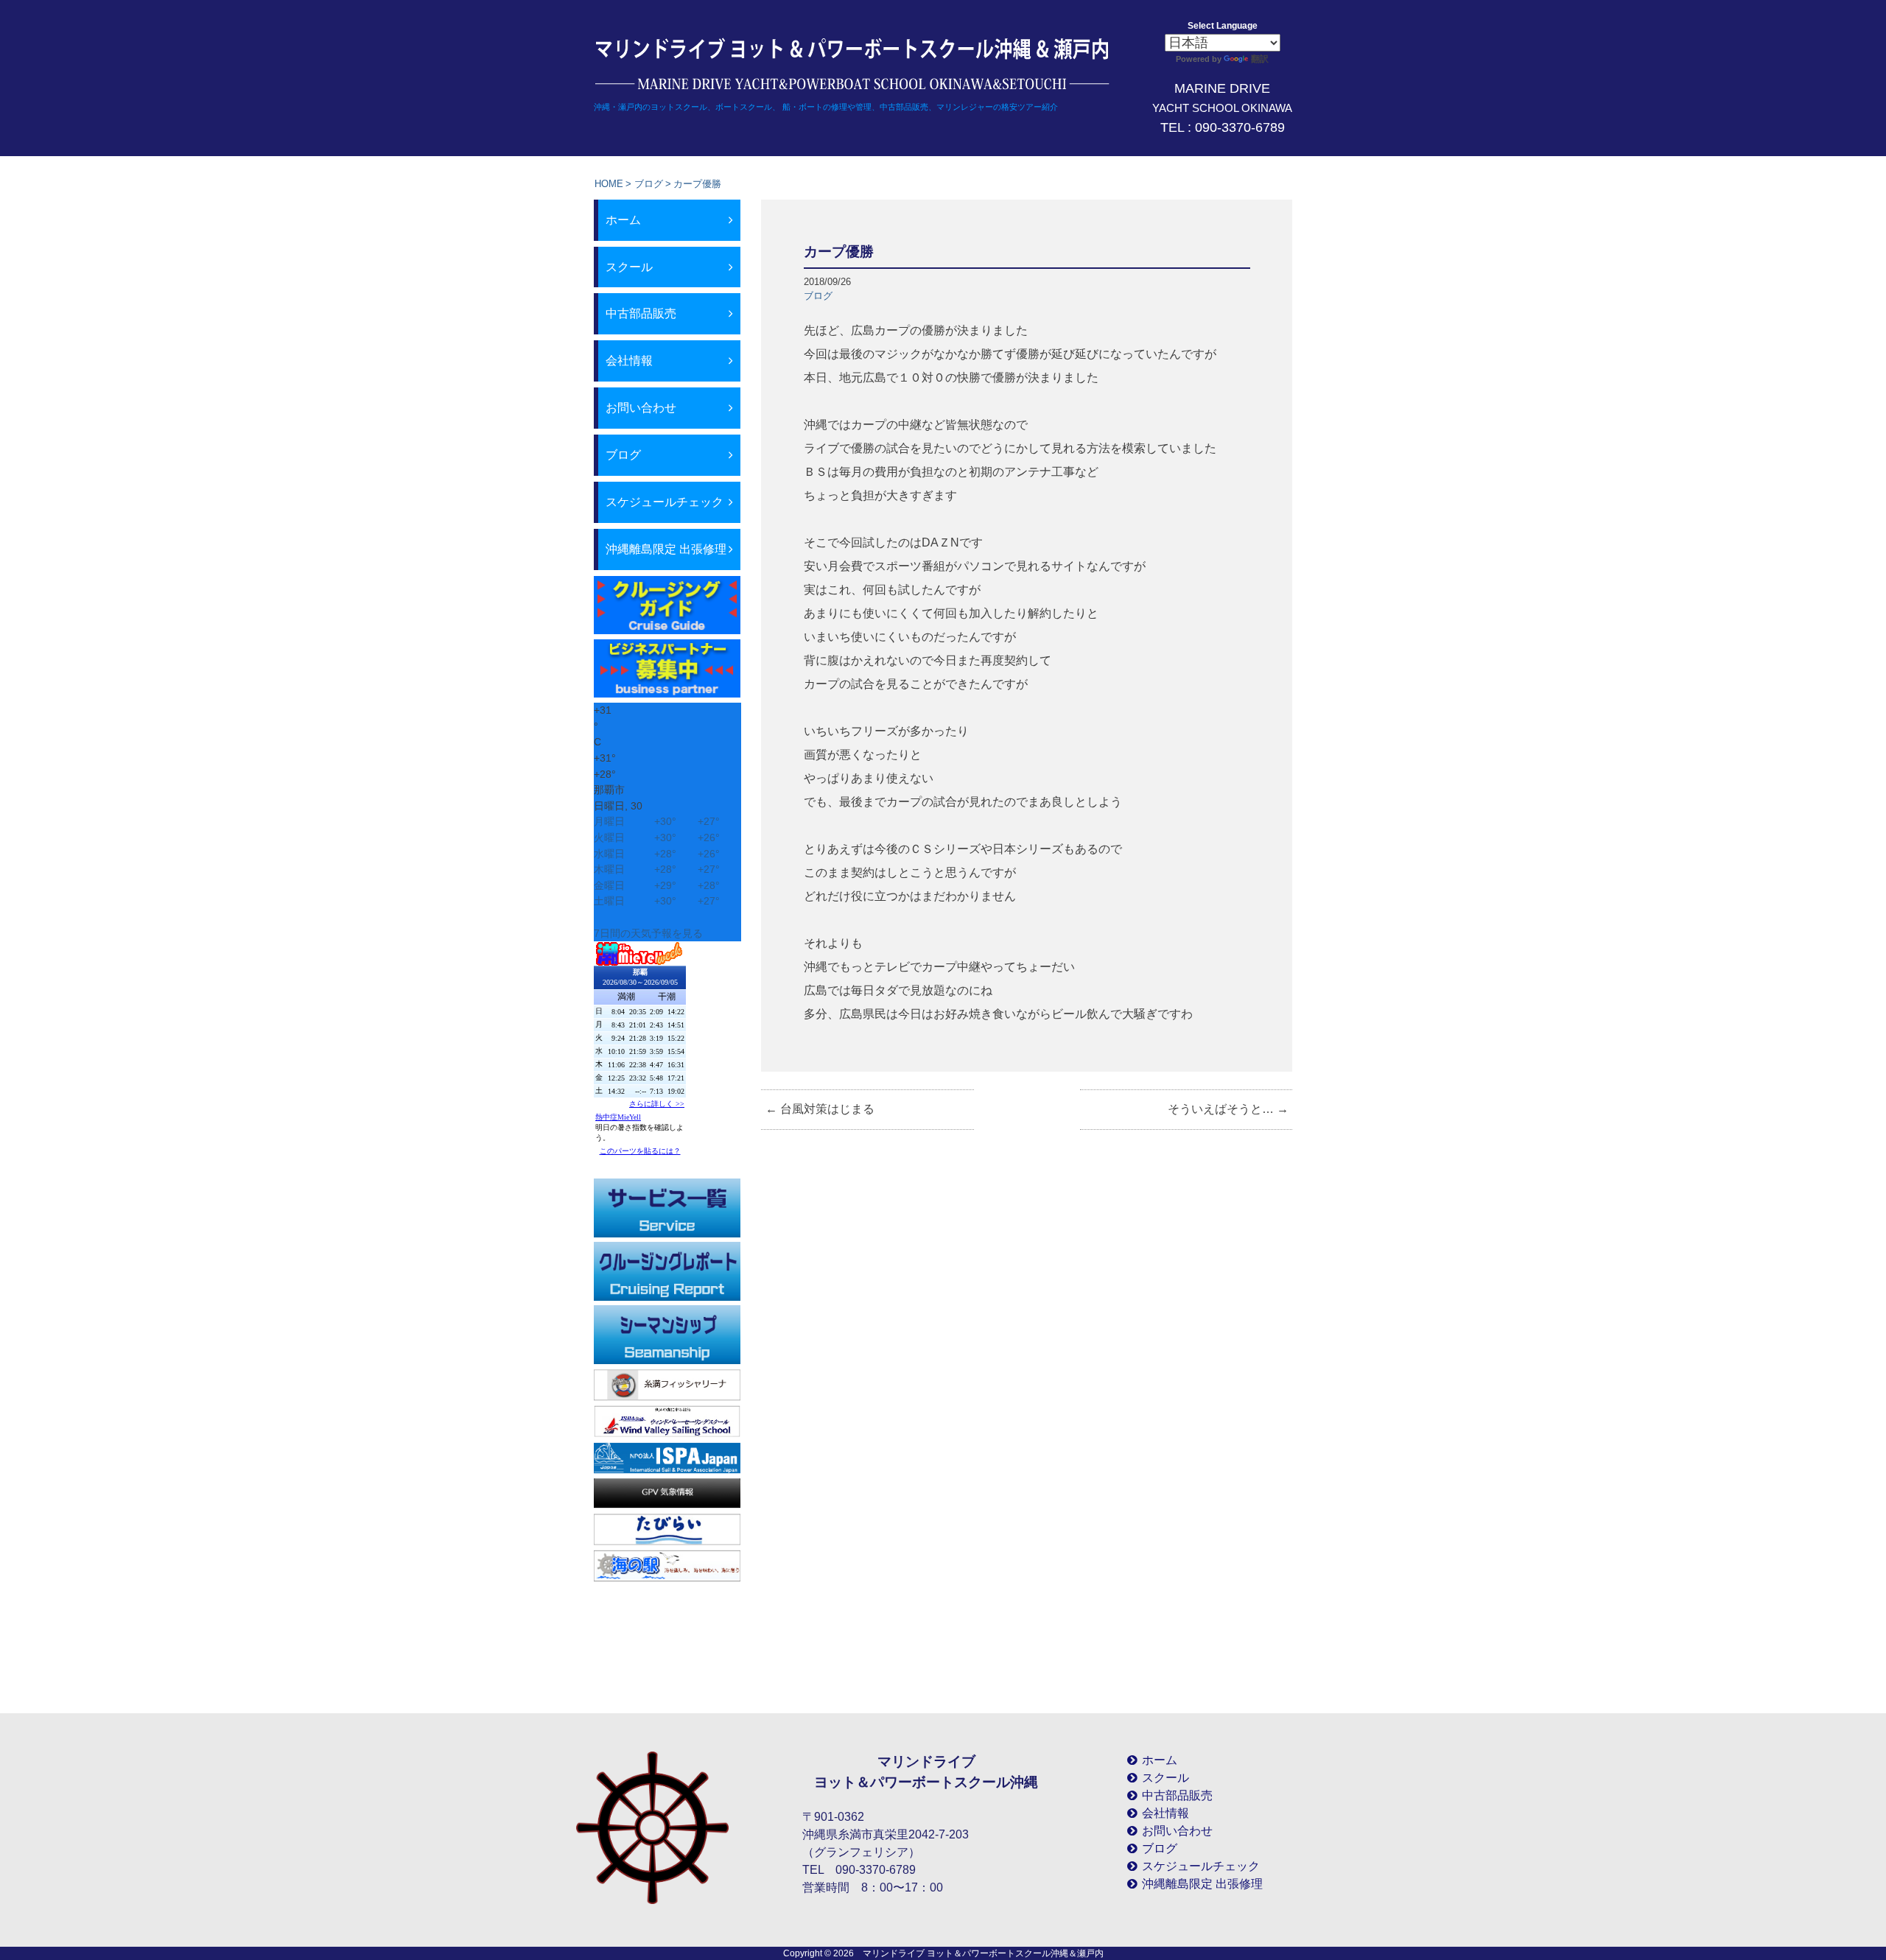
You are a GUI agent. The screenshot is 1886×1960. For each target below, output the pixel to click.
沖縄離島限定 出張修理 (666, 549)
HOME (609, 184)
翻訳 (1260, 59)
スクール (629, 267)
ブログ (649, 184)
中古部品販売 (641, 313)
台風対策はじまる (820, 1109)
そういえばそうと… (1228, 1109)
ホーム (623, 220)
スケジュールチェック (665, 502)
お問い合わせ (641, 408)
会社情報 (629, 361)
